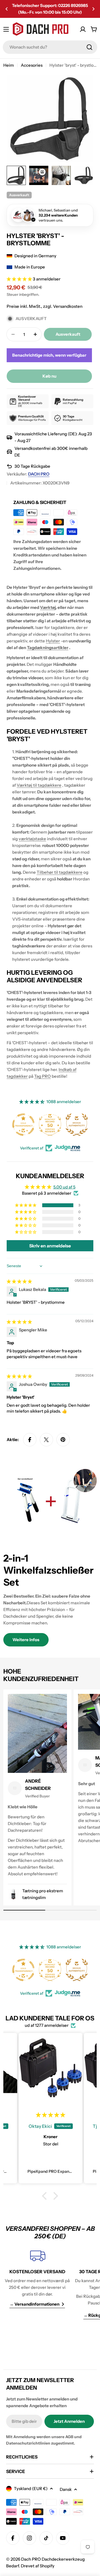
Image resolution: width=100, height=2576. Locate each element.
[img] (19, 1281)
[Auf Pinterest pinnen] (63, 1440)
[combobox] (50, 47)
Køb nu (49, 376)
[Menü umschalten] (6, 29)
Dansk (66, 2489)
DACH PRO (39, 474)
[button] (7, 9)
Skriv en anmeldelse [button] (50, 1246)
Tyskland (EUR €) (31, 2489)
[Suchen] (89, 47)
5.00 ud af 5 (64, 1187)
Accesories (32, 65)
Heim (9, 65)
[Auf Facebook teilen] (30, 1440)
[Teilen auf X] (46, 1440)
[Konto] (83, 29)
